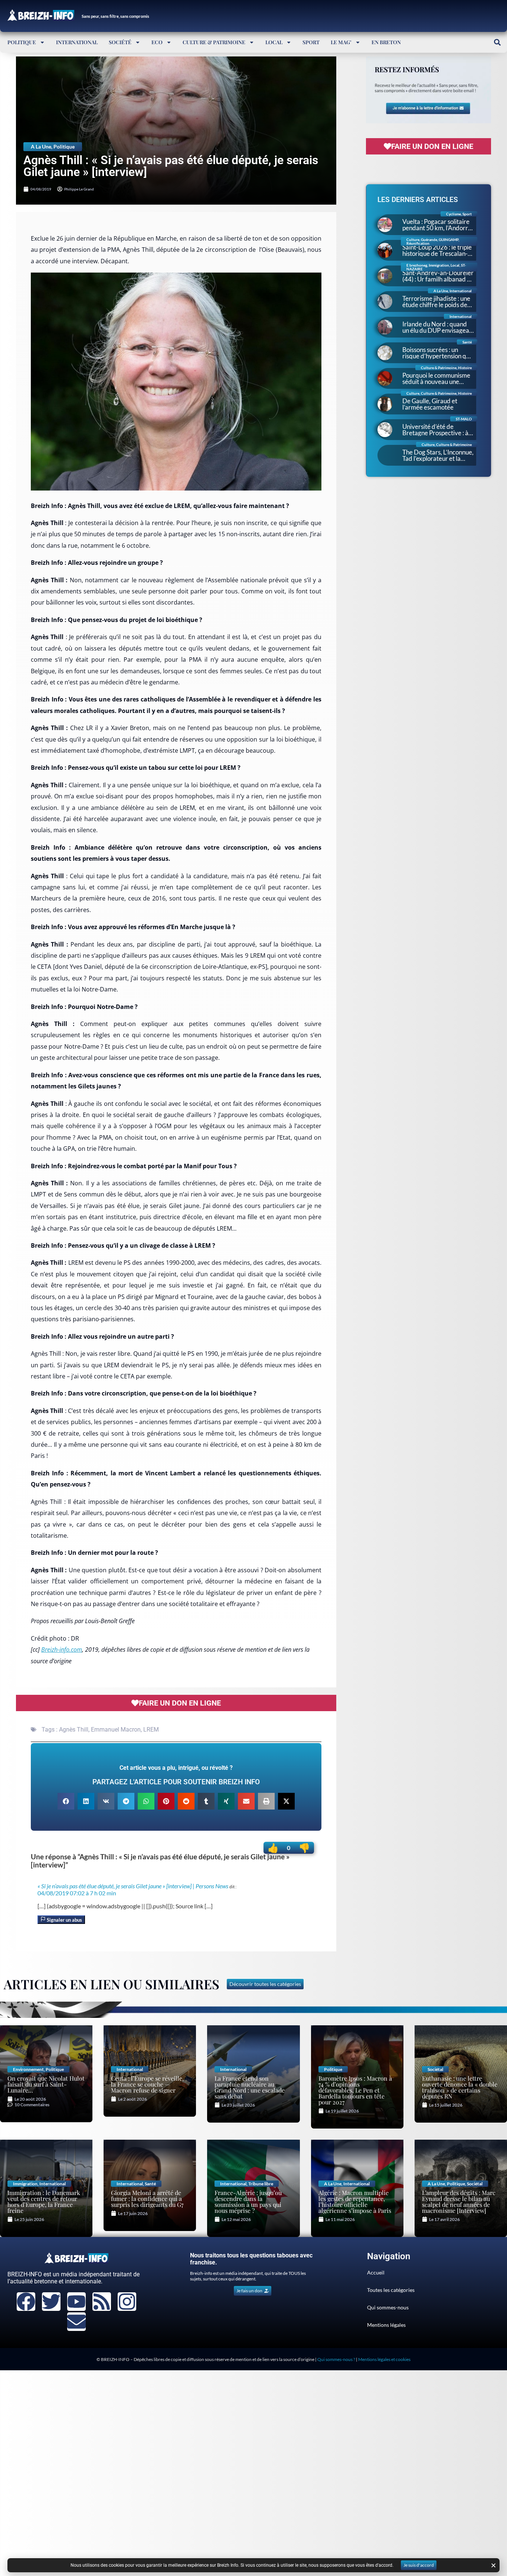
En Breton (386, 42)
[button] (497, 42)
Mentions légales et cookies (384, 2359)
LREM (151, 1730)
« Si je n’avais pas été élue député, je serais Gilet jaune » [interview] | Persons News (133, 1886)
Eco (157, 42)
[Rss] (102, 2302)
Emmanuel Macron (116, 1730)
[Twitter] (51, 2302)
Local (274, 42)
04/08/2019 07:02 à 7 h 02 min (77, 1893)
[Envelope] (76, 2322)
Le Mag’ (341, 42)
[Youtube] (76, 2302)
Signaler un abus (64, 1920)
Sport (311, 42)
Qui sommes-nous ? (336, 2359)
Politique (22, 42)
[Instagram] (127, 2302)
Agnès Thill (74, 1730)
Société (120, 42)
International (77, 42)
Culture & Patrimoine (214, 42)
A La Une (41, 146)
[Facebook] (26, 2302)
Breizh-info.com (62, 1650)
